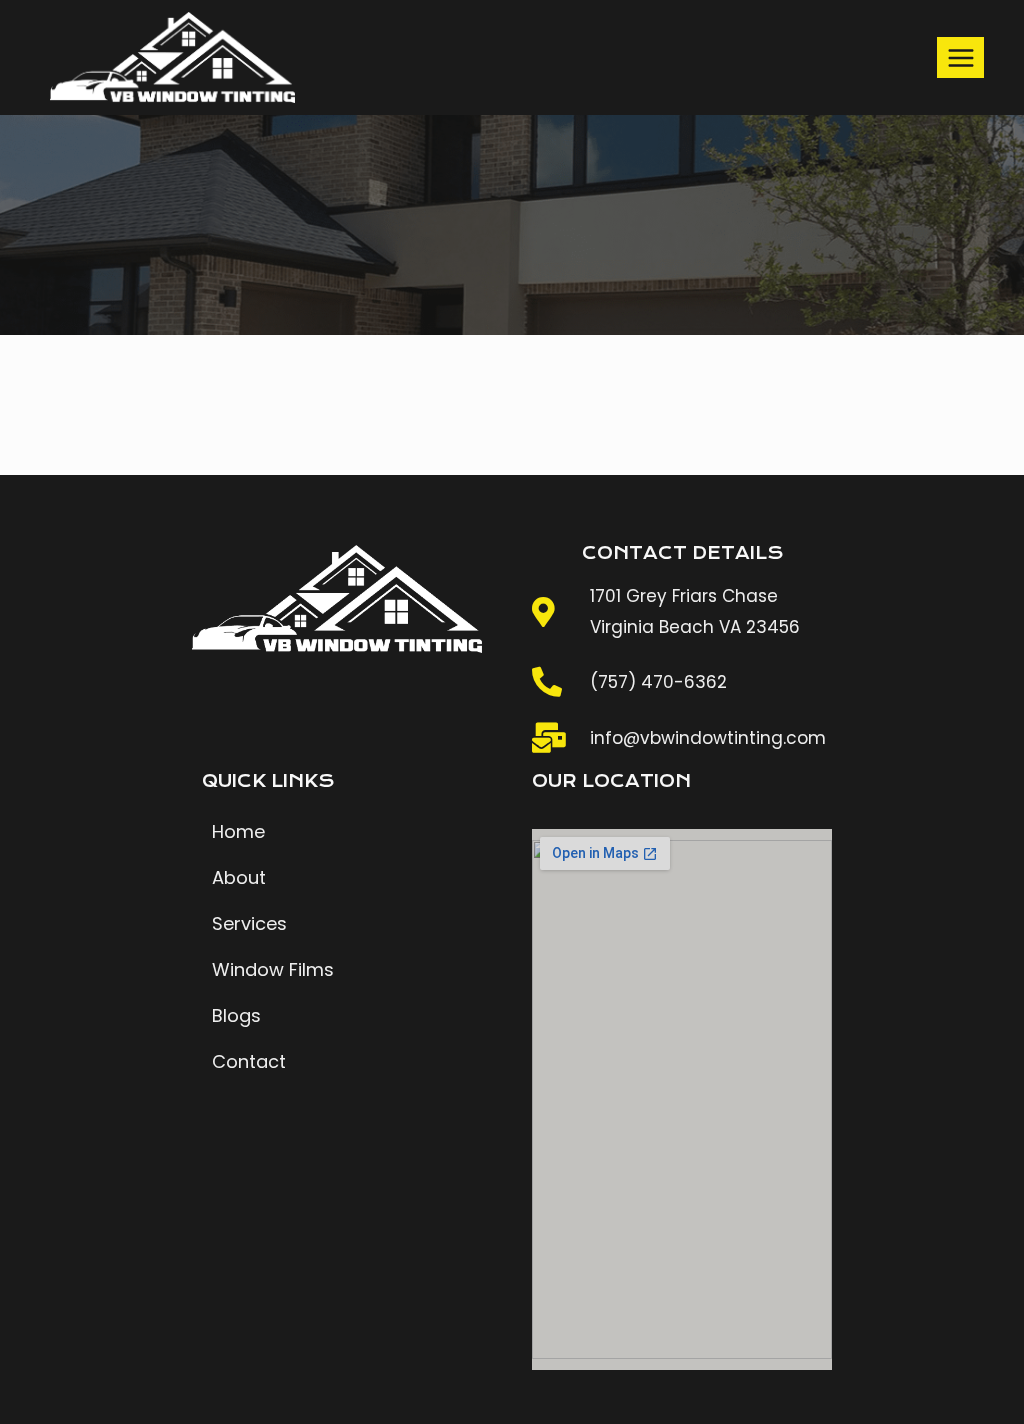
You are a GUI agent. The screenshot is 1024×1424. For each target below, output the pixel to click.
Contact (249, 1061)
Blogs (236, 1015)
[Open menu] (960, 57)
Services (249, 923)
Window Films (273, 969)
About (239, 877)
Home (238, 831)
